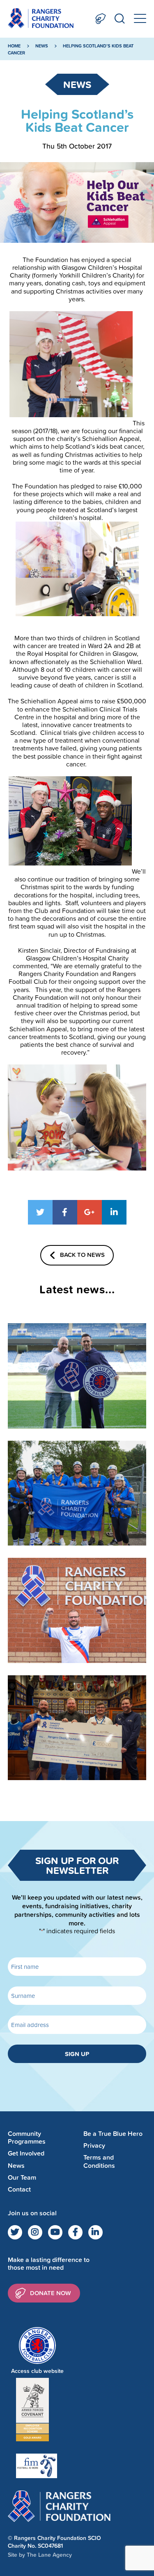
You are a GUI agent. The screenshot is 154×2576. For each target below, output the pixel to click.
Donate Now (101, 19)
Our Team (22, 2177)
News (42, 46)
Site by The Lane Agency (40, 2555)
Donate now (51, 2293)
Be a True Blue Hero (113, 2134)
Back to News (82, 1254)
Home (14, 46)
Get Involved (26, 2154)
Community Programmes (27, 2138)
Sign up (77, 2054)
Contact (19, 2189)
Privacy (94, 2146)
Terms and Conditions (99, 2162)
